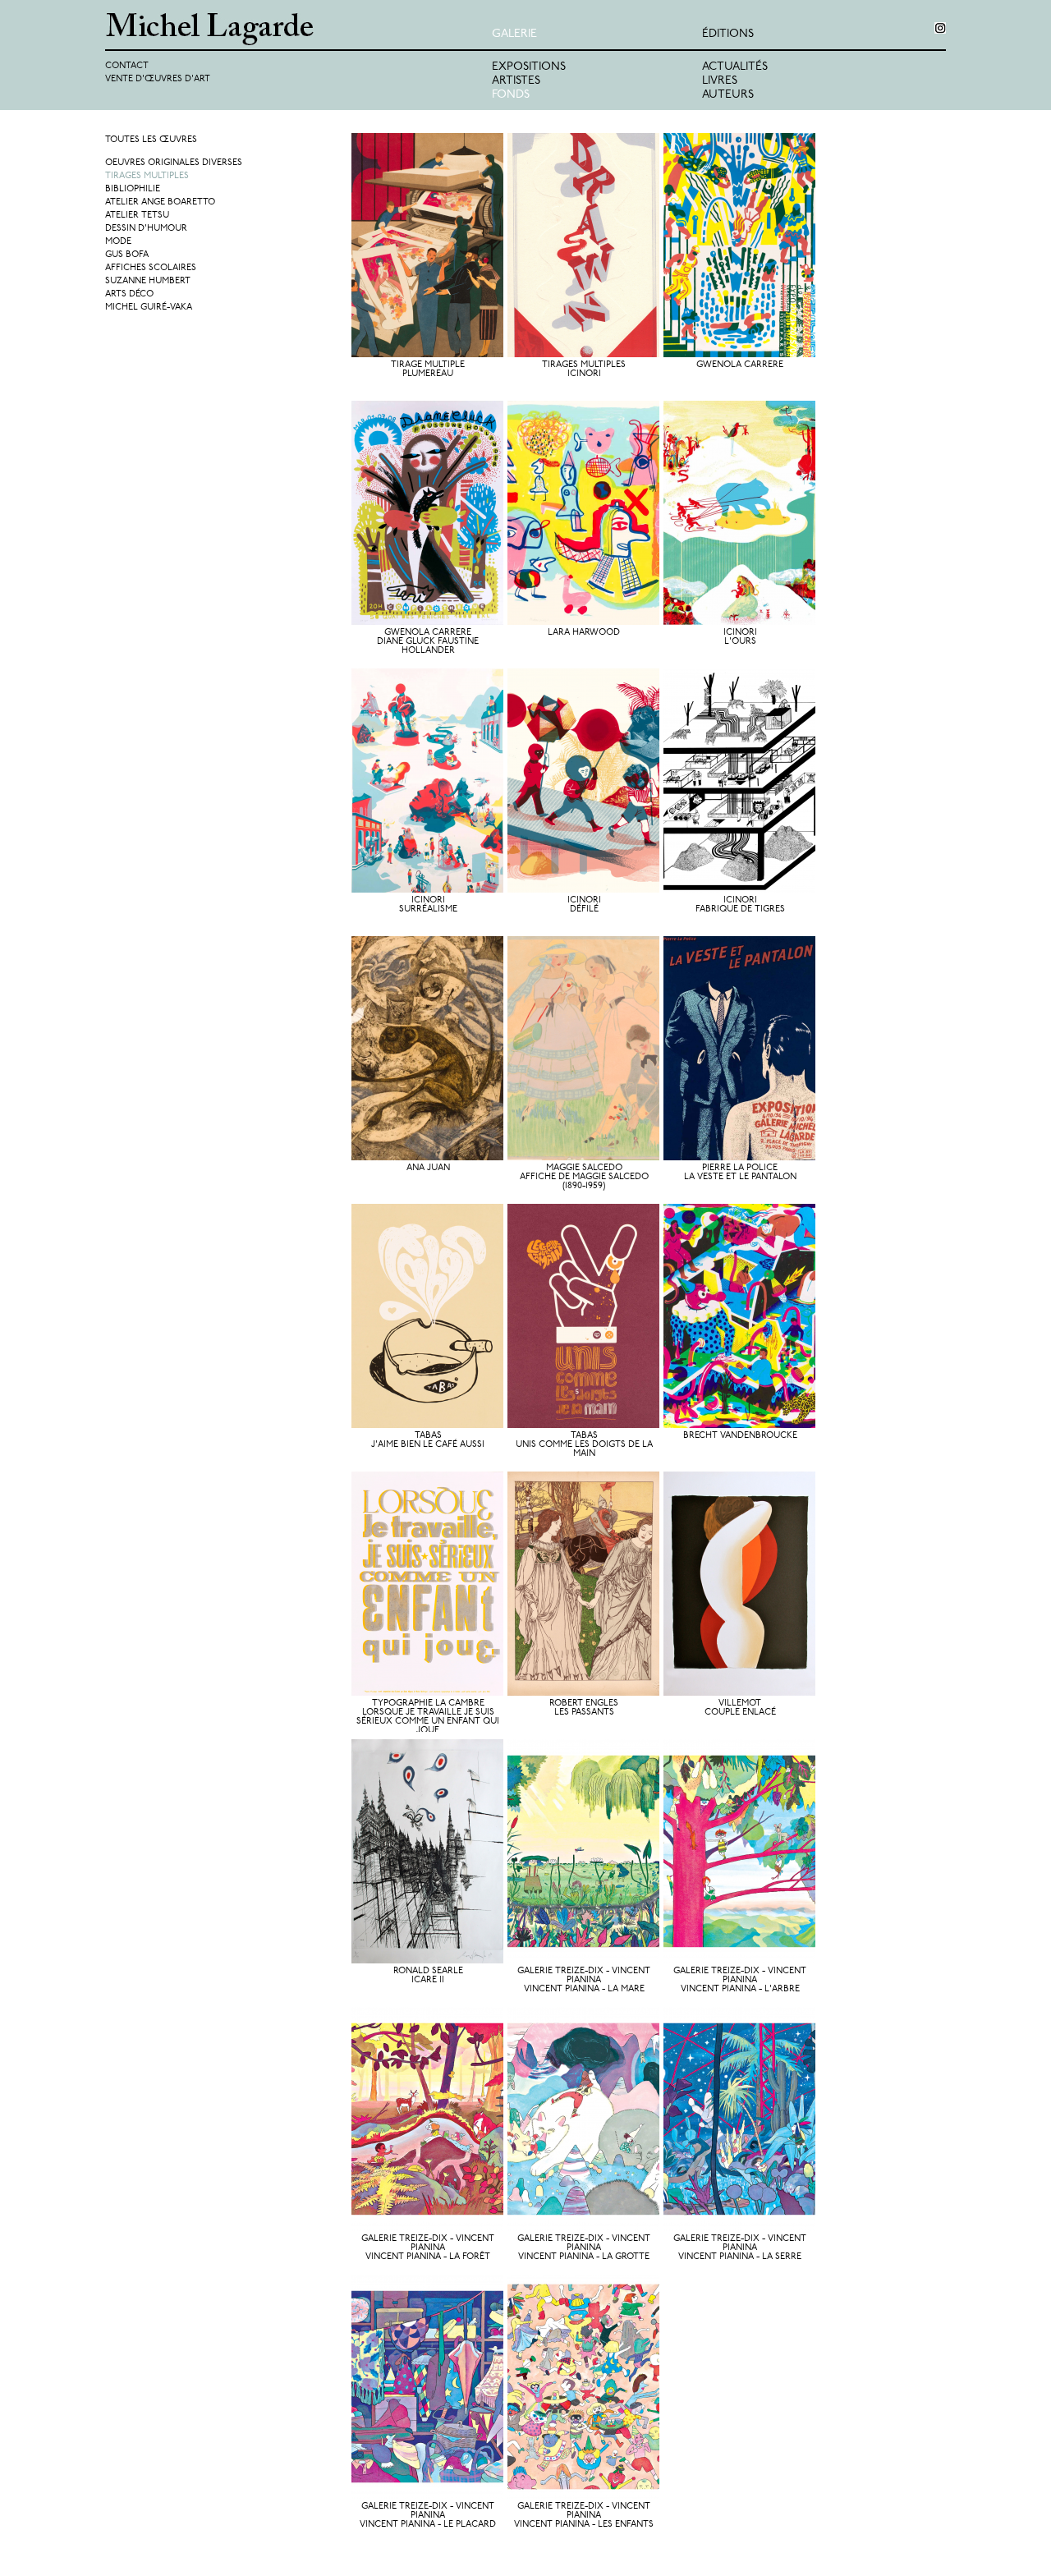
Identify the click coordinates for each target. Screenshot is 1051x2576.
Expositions (529, 67)
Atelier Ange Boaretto (160, 202)
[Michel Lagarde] (298, 29)
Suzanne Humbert (148, 281)
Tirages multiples (147, 176)
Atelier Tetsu (137, 216)
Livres (720, 81)
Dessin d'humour (146, 229)
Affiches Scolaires (151, 268)
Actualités (735, 67)
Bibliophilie (133, 189)
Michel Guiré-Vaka (149, 308)
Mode (118, 242)
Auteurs (728, 95)
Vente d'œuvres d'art (158, 79)
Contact (127, 66)
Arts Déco (129, 294)
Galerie (514, 34)
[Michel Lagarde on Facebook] (940, 28)
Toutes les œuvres (151, 140)
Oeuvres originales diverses (174, 163)
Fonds (511, 95)
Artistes (516, 81)
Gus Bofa (127, 255)
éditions (728, 34)
